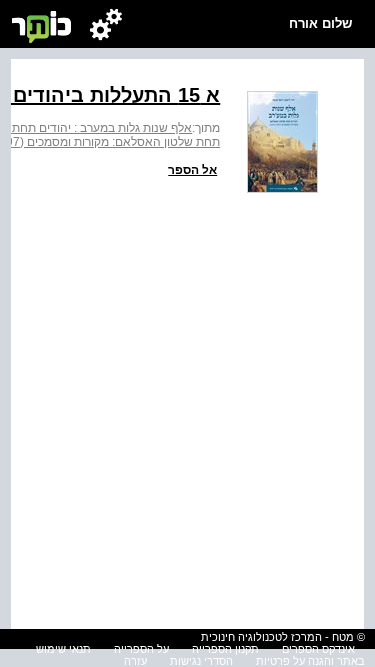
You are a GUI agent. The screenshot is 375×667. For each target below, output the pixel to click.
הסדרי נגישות (201, 661)
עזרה (135, 661)
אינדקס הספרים (318, 649)
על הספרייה (141, 649)
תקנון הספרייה (225, 649)
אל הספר (192, 170)
